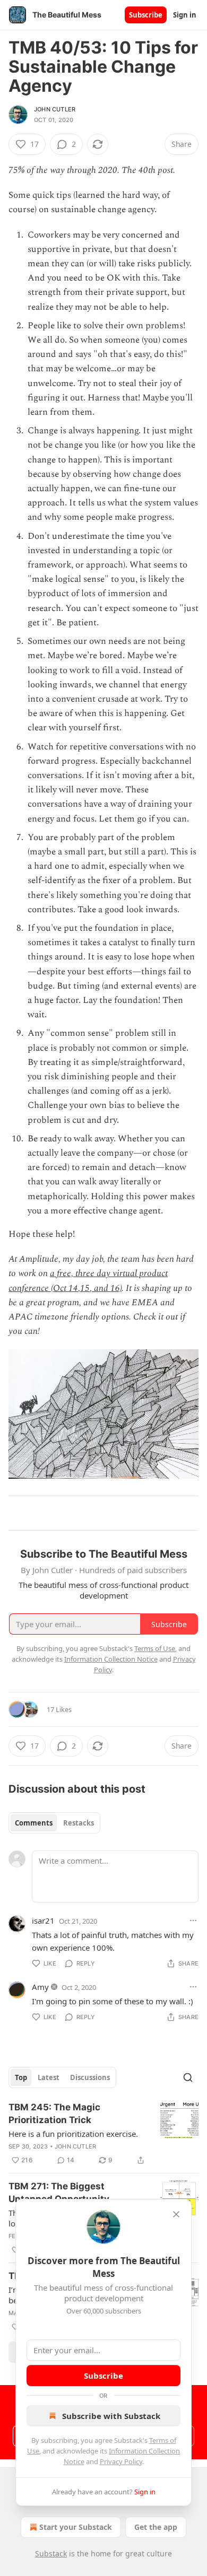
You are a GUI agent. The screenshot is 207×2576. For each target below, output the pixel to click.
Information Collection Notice (111, 1659)
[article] (103, 2134)
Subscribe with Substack (111, 2416)
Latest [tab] (49, 2077)
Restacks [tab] (79, 1823)
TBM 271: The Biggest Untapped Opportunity (59, 2193)
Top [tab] (21, 2077)
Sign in (185, 15)
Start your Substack (76, 2527)
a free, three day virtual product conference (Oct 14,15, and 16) (88, 1281)
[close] (176, 2214)
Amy (40, 1987)
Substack (51, 2553)
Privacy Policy (121, 2461)
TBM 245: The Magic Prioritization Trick (54, 2114)
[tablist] (54, 1823)
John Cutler (55, 109)
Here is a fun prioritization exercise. (73, 2134)
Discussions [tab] (90, 2077)
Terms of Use (155, 1648)
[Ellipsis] (193, 1920)
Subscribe (146, 15)
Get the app (156, 2527)
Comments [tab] (34, 1823)
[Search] (188, 2077)
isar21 (43, 1920)
